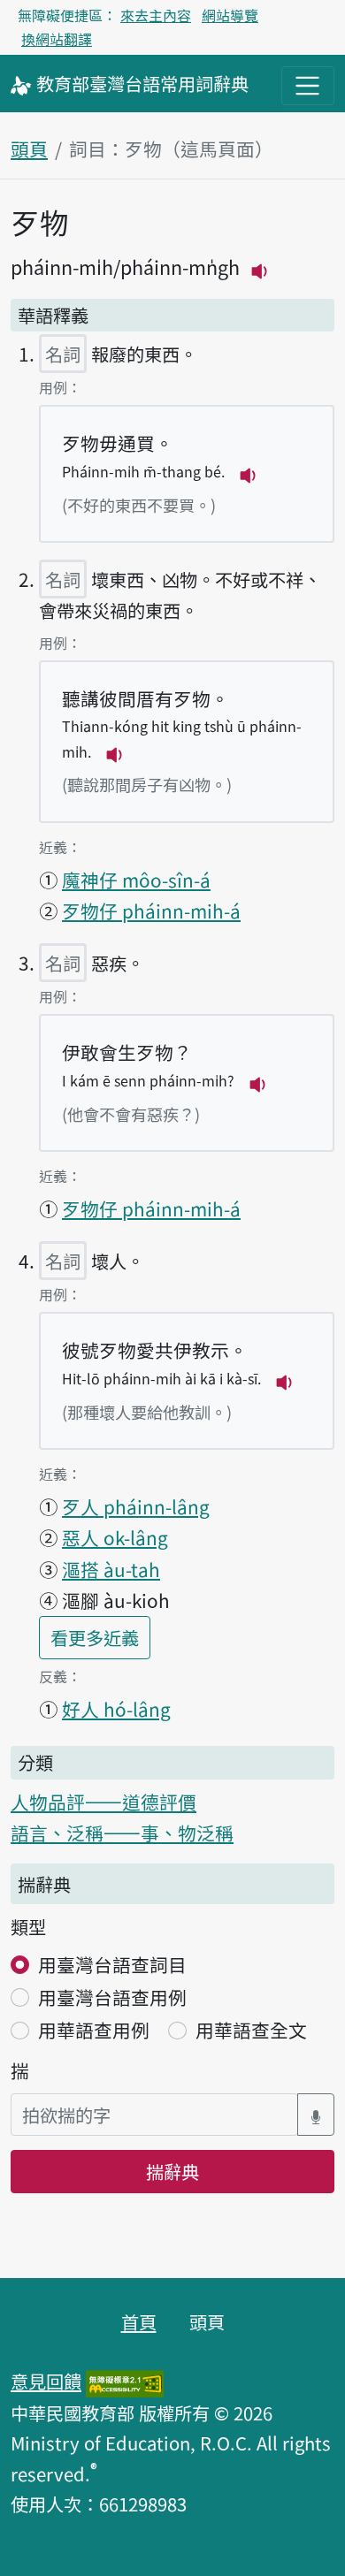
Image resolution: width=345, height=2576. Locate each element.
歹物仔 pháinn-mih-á (151, 911)
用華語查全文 (251, 2030)
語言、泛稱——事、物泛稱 (122, 1833)
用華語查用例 (94, 2030)
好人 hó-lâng (116, 1709)
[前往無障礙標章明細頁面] (125, 2381)
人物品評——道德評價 (103, 1802)
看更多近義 (100, 1637)
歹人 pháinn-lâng (136, 1506)
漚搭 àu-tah (111, 1569)
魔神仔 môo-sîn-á (136, 880)
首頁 (139, 2321)
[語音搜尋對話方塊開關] (316, 2115)
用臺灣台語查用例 (112, 1997)
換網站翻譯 (57, 39)
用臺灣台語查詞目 (112, 1964)
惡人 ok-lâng (115, 1537)
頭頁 (29, 149)
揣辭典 (172, 2171)
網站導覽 (230, 15)
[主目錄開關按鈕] (308, 86)
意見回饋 (46, 2381)
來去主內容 (156, 15)
